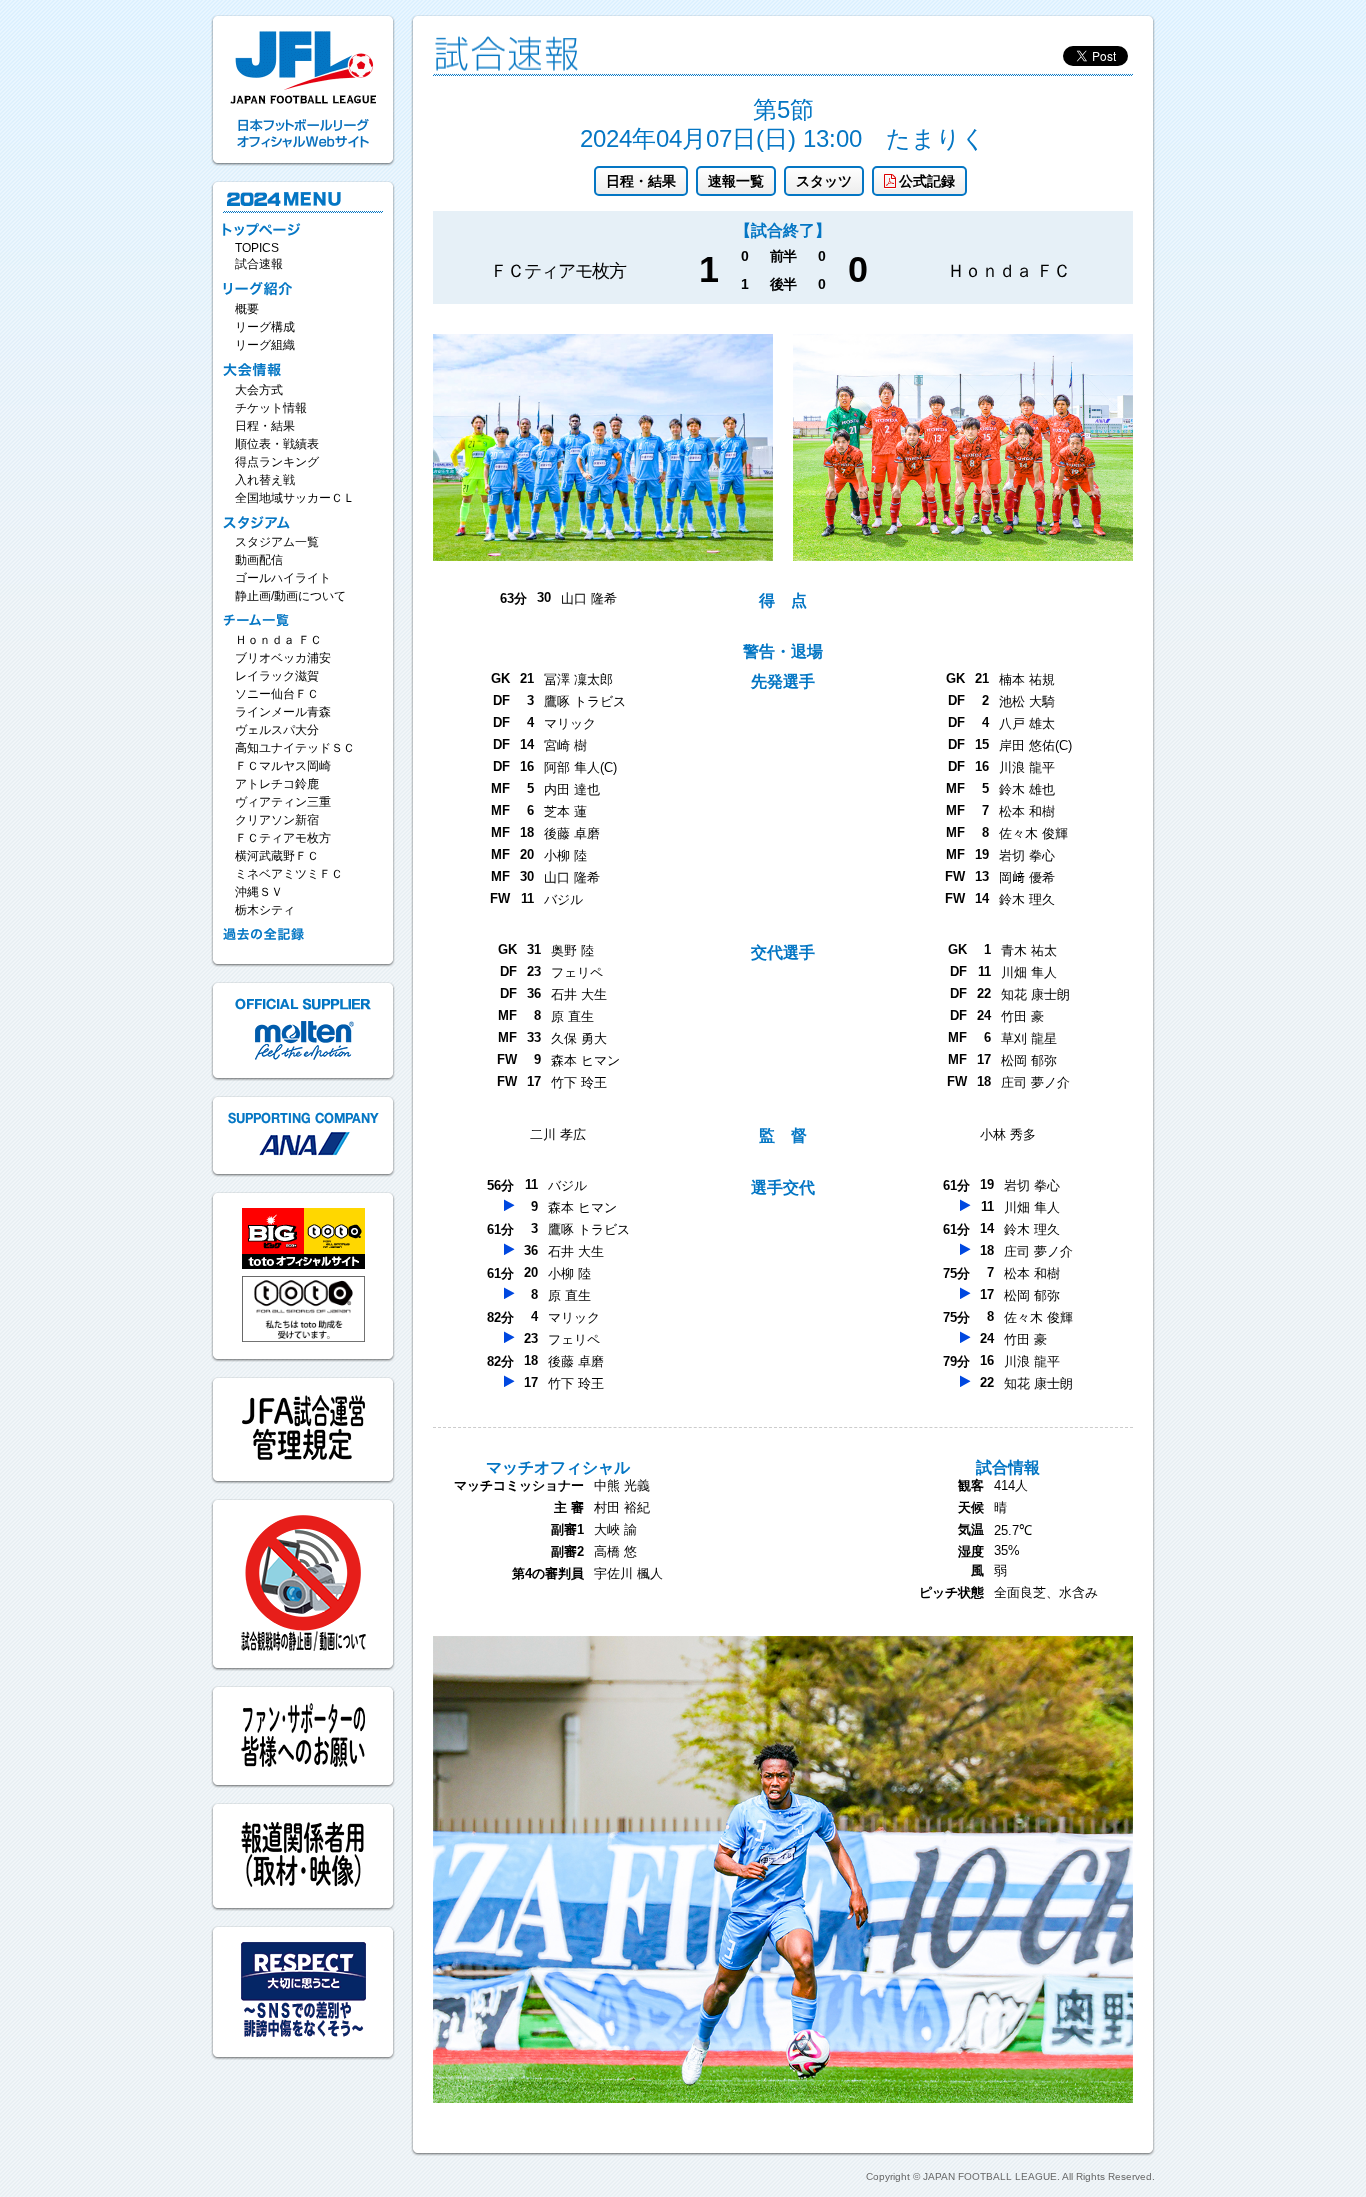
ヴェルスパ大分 (277, 730)
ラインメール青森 (283, 712)
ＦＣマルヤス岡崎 (283, 766)
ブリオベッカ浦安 (283, 658)
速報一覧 (736, 181)
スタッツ (824, 181)
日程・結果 (641, 181)
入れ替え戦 (265, 480)
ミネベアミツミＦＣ (289, 874)
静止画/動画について (290, 596)
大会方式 (259, 390)
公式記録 (927, 181)
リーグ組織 (265, 345)
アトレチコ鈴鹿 (277, 784)
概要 (247, 309)
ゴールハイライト (283, 578)
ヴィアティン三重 (283, 802)
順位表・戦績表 (277, 444)
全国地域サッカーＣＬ (295, 498)
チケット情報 (271, 408)
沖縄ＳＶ (259, 892)
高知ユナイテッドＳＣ (295, 748)
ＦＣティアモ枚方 (283, 838)
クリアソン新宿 (277, 820)
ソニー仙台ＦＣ (277, 694)
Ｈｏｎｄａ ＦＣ (278, 640)
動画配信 (259, 560)
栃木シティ (265, 910)
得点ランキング (277, 462)
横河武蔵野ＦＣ (277, 856)
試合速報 (259, 264)
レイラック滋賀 (277, 676)
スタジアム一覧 (277, 542)
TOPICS (257, 248)
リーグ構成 (265, 327)
